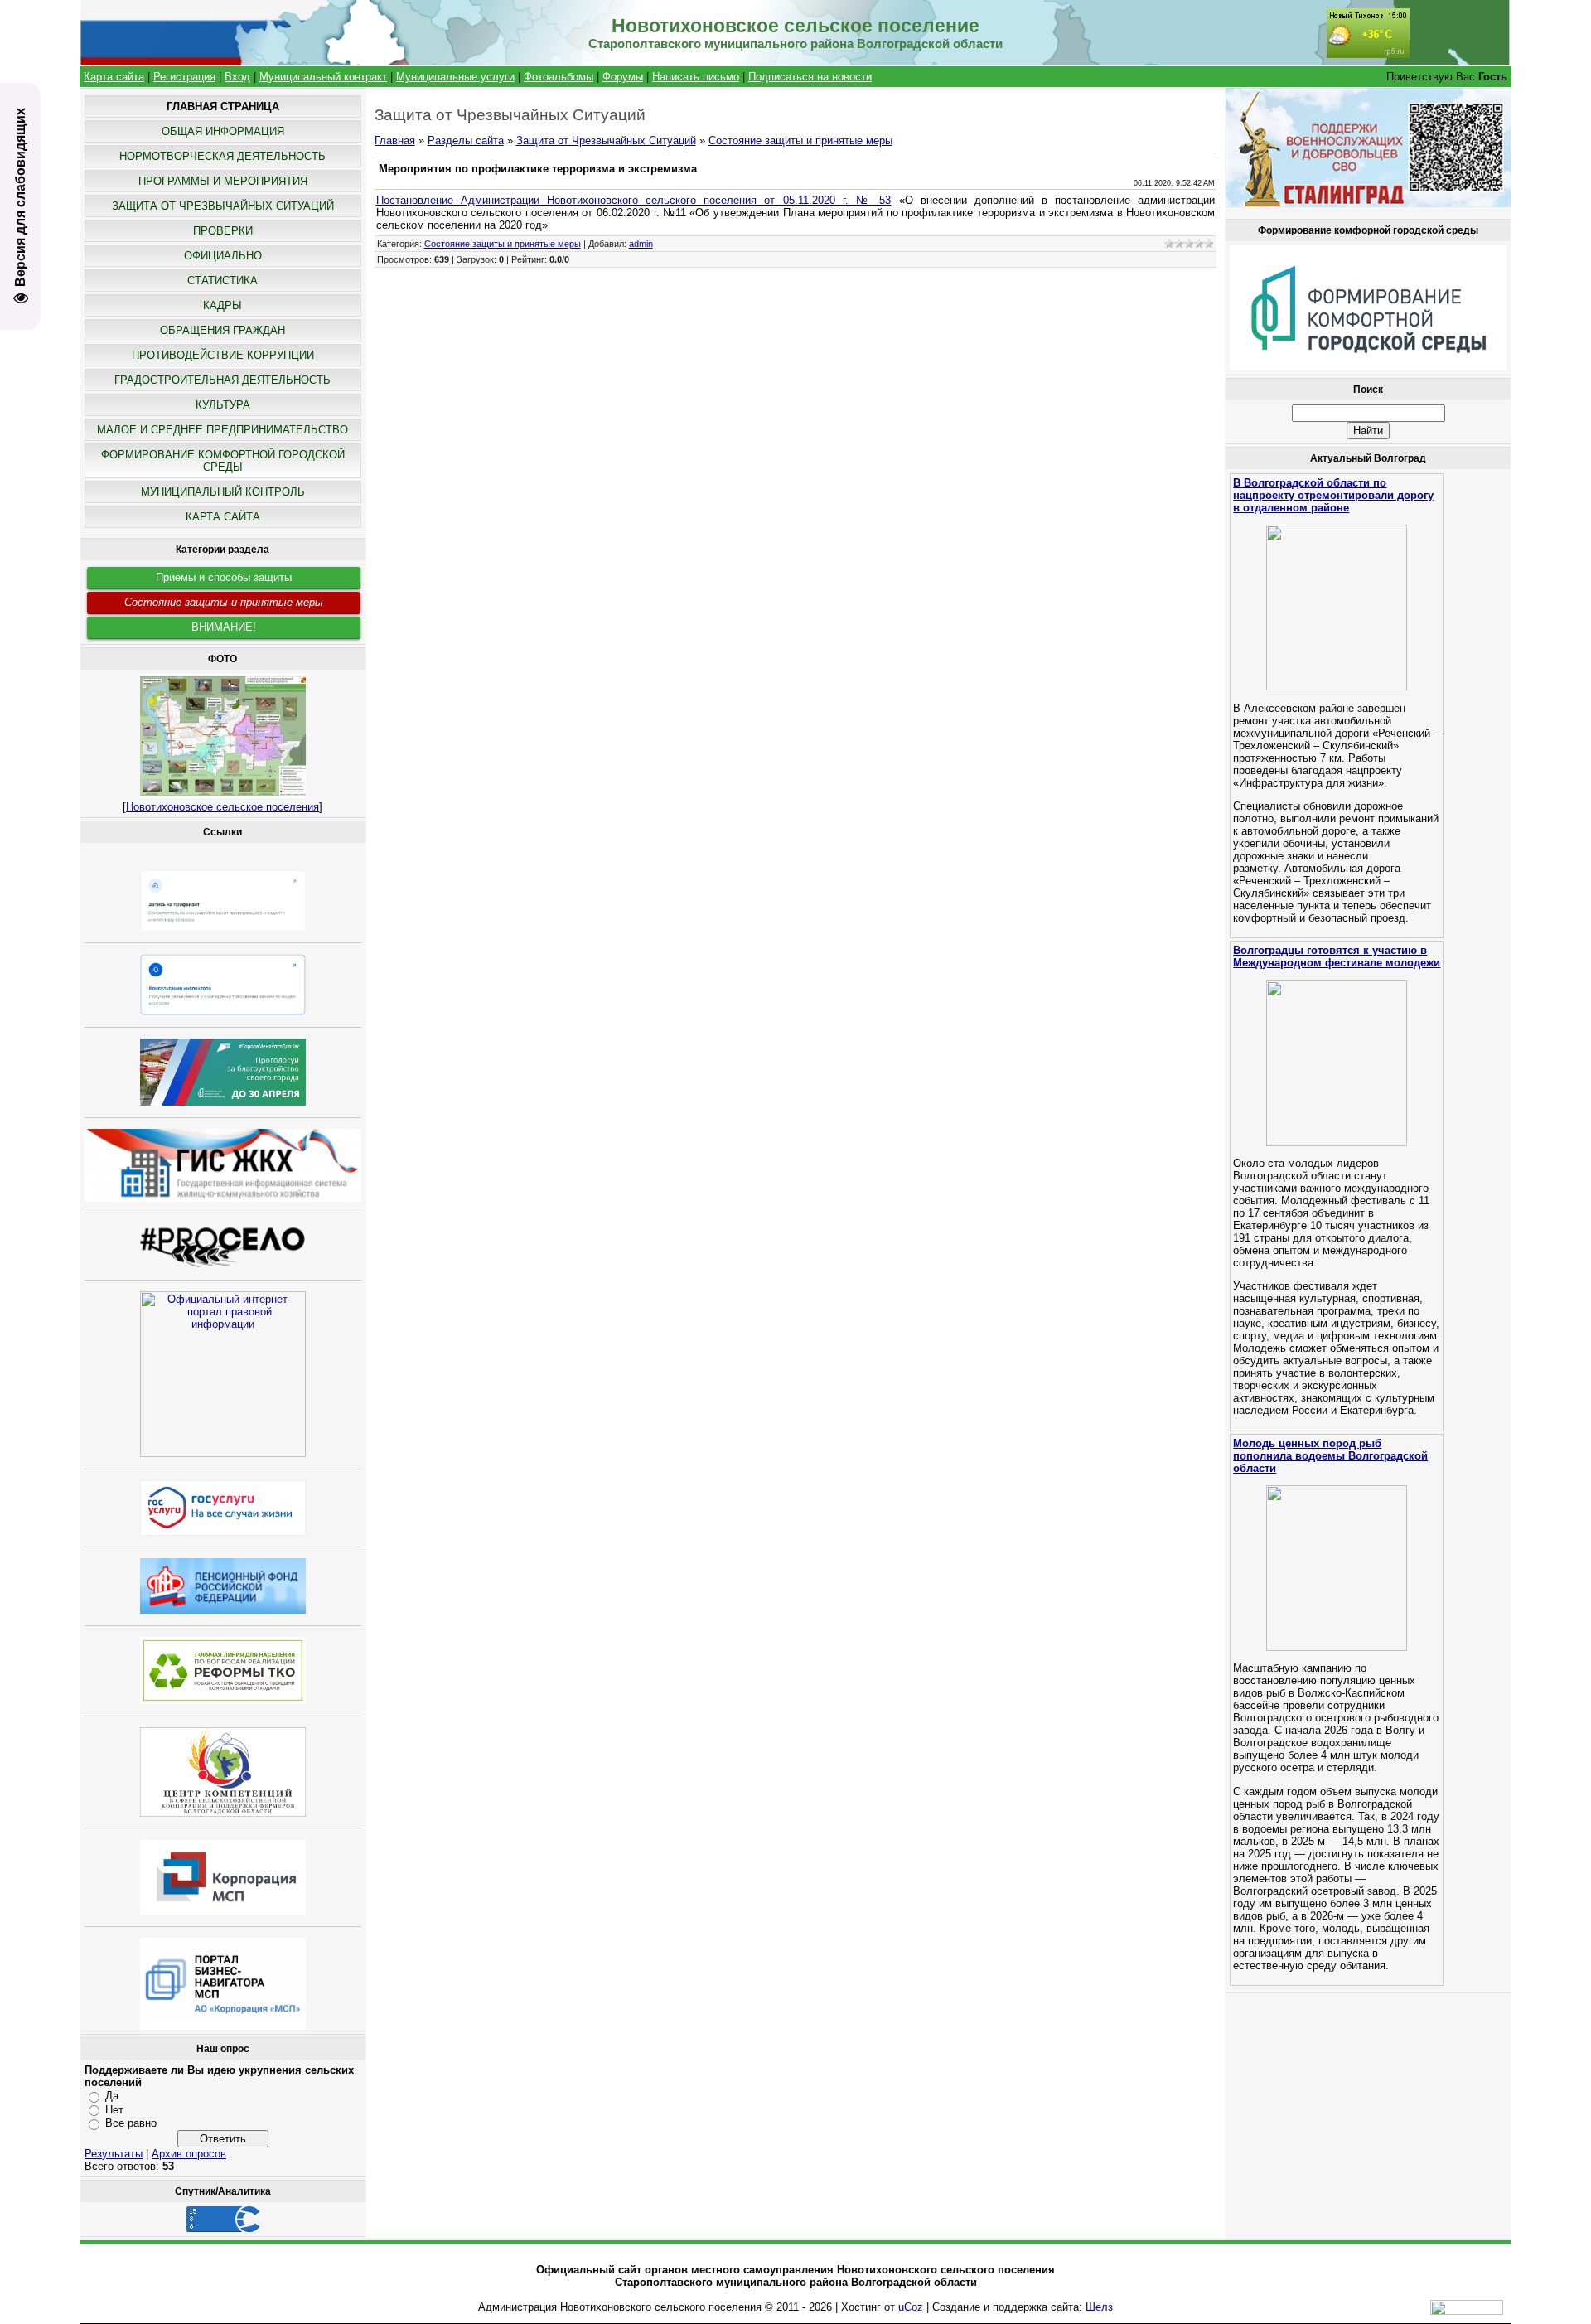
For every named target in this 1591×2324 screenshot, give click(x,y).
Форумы (623, 77)
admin (641, 244)
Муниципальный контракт (323, 77)
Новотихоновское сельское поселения (222, 807)
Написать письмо (696, 77)
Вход (237, 77)
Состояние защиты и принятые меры (224, 602)
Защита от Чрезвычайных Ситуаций (606, 140)
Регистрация (184, 77)
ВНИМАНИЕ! (224, 627)
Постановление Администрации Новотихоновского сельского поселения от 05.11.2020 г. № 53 (634, 200)
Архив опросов (189, 2154)
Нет (114, 2110)
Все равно (131, 2123)
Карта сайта (114, 77)
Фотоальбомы (559, 77)
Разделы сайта (466, 140)
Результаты (114, 2154)
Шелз (1099, 2307)
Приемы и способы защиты (224, 577)
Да (112, 2096)
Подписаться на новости (810, 77)
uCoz (911, 2307)
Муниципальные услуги (455, 77)
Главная (395, 140)
